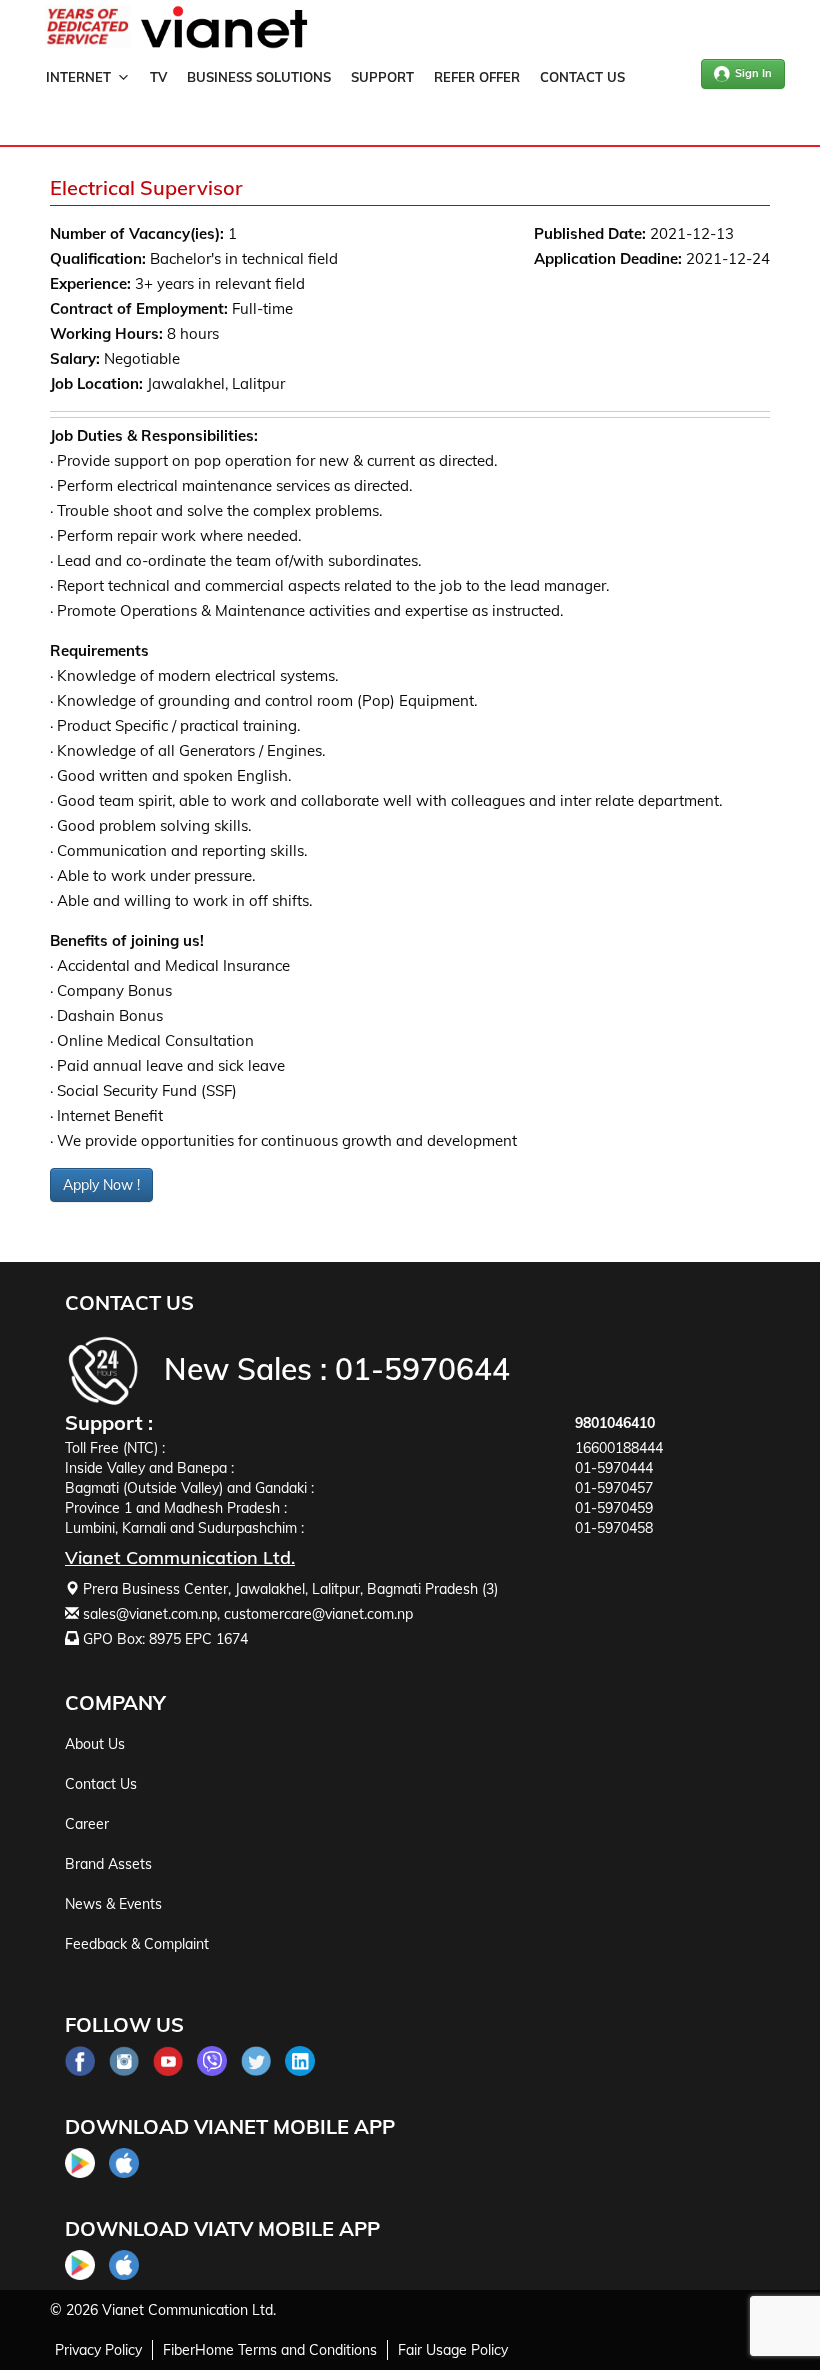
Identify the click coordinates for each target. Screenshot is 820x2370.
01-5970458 (614, 1528)
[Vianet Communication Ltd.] (224, 44)
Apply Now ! (101, 1185)
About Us (95, 1744)
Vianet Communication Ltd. (189, 2310)
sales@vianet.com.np (150, 1614)
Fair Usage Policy (453, 2350)
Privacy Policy (98, 2350)
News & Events (113, 1904)
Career (87, 1824)
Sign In (753, 73)
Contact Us (582, 77)
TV (158, 77)
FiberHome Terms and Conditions (270, 2350)
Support (382, 77)
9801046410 (615, 1423)
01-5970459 (614, 1508)
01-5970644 (422, 1369)
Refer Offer (477, 77)
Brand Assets (108, 1864)
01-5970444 (614, 1468)
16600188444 (619, 1448)
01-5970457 (614, 1488)
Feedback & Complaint (137, 1944)
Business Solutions (259, 77)
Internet (78, 77)
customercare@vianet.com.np (318, 1614)
